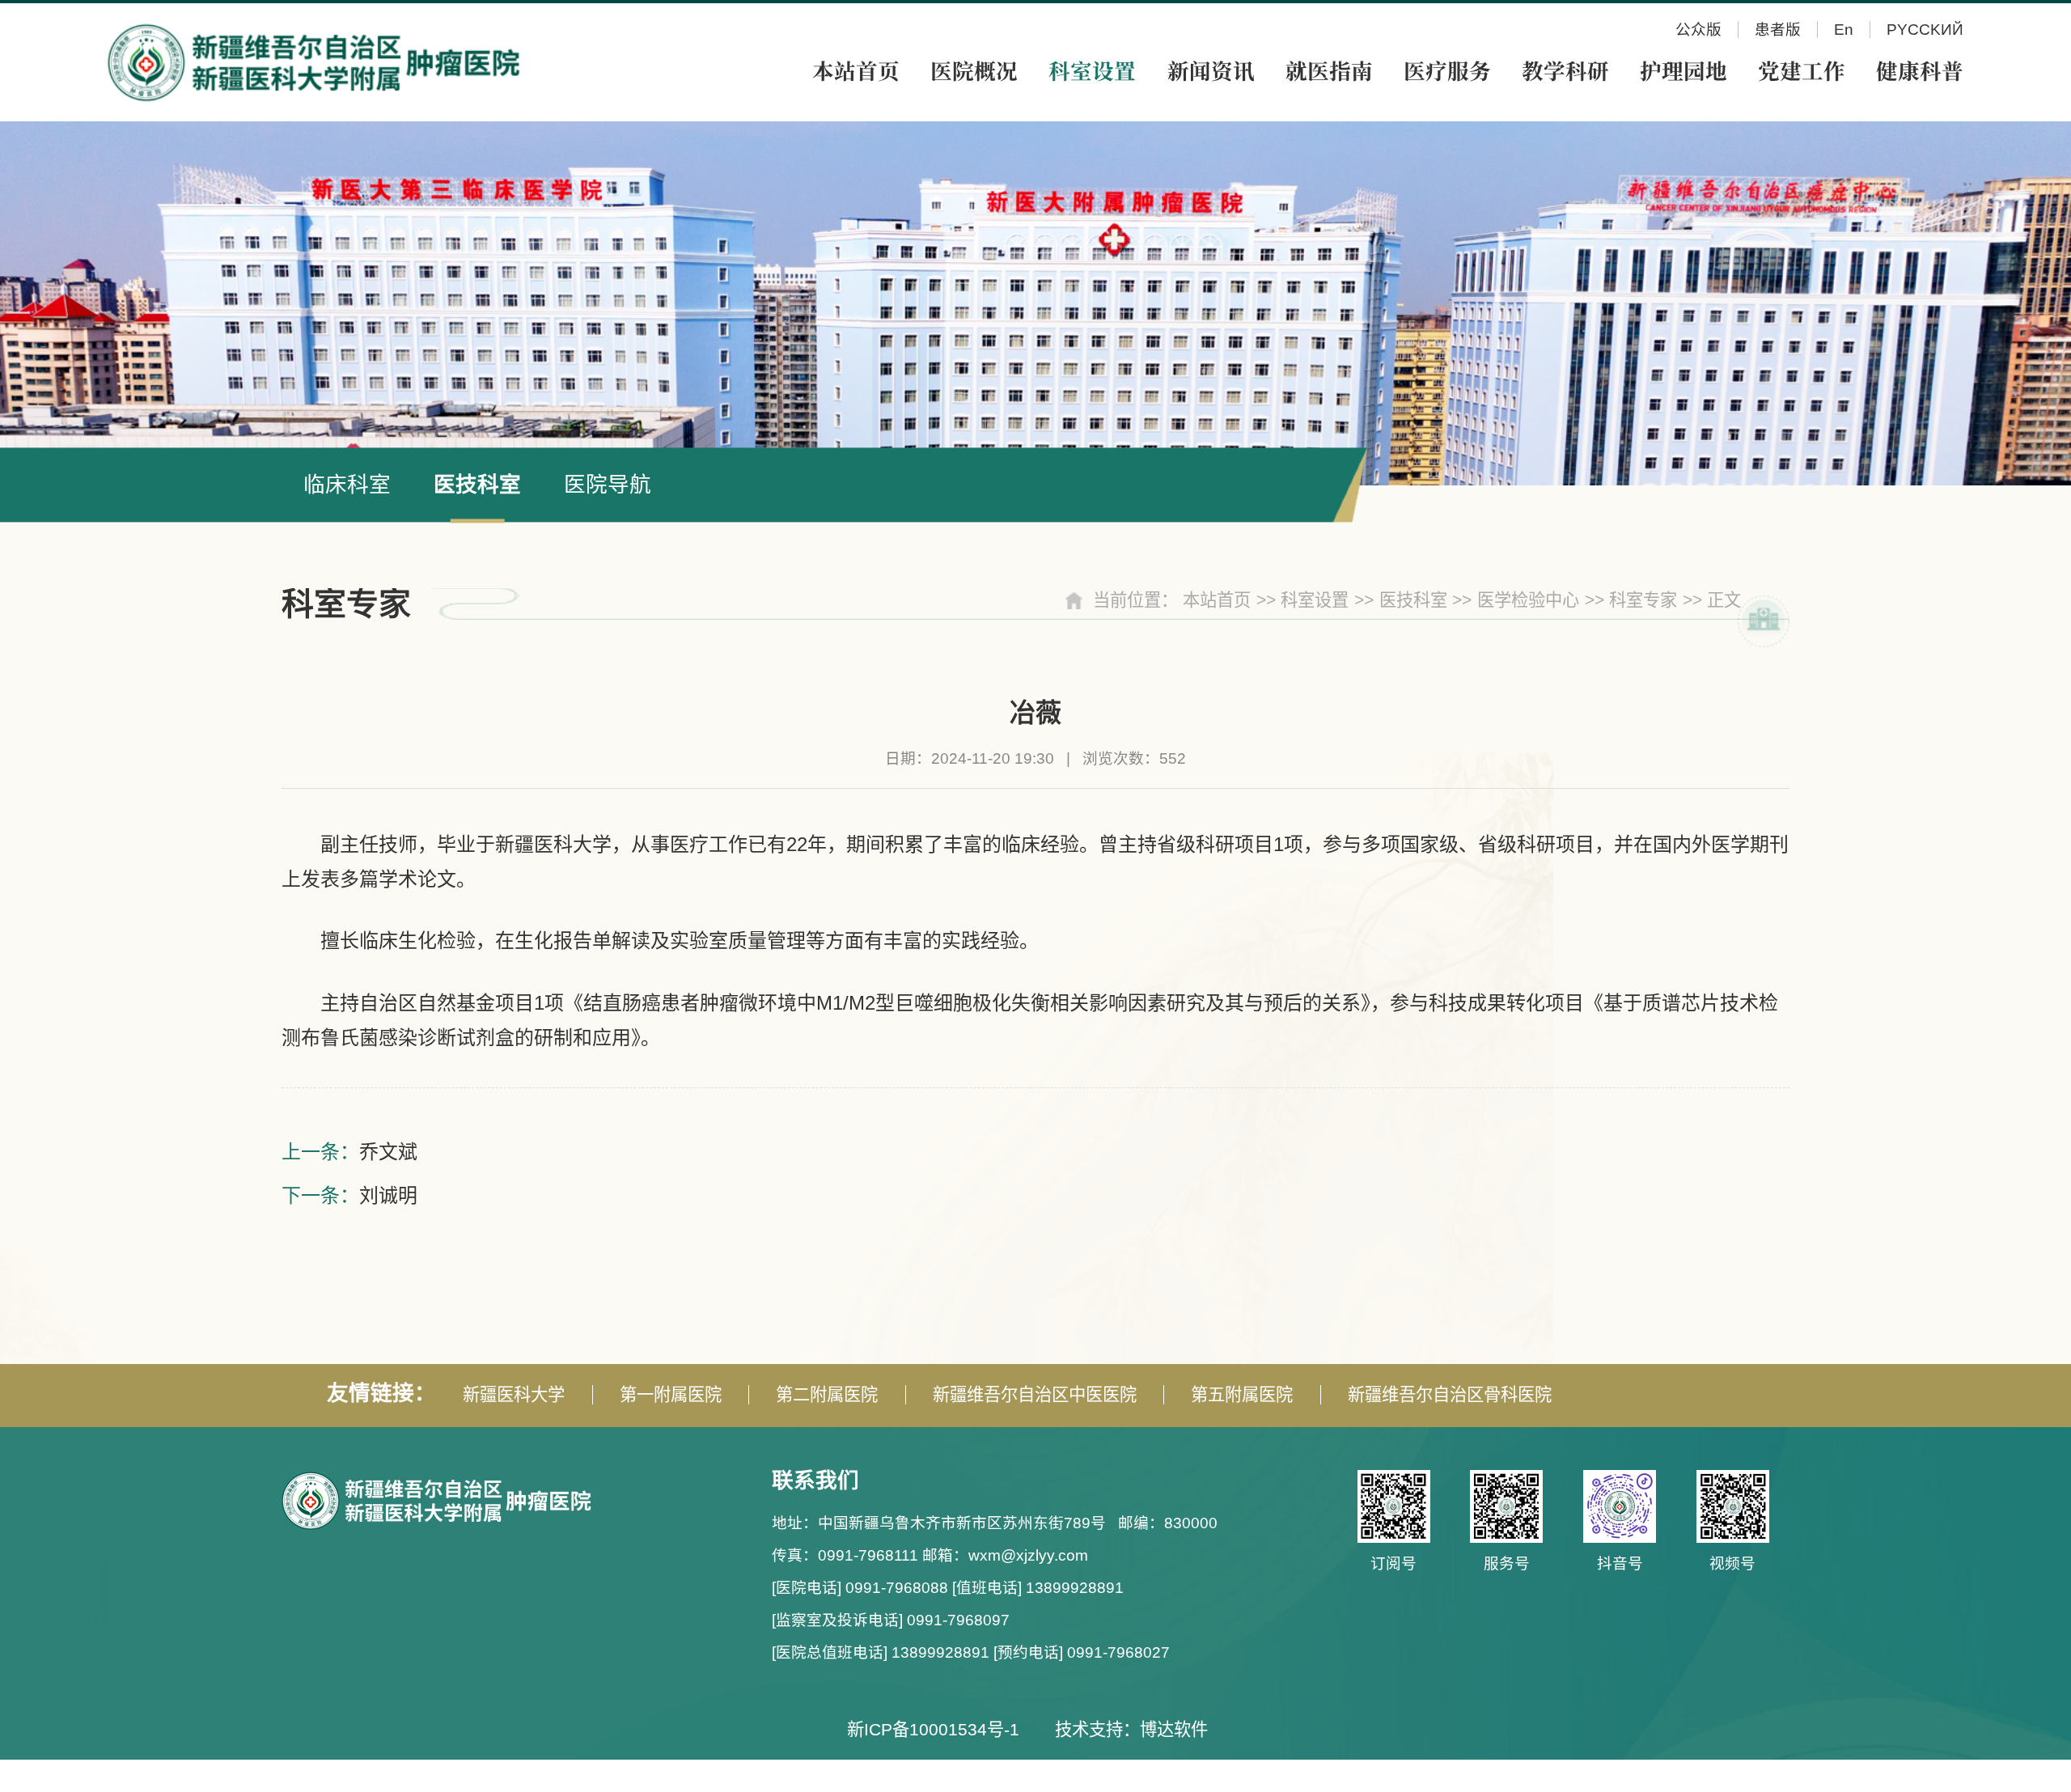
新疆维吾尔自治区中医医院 (1035, 1395)
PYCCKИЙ (1925, 30)
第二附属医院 (827, 1395)
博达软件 (1174, 1730)
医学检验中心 (1528, 600)
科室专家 (1643, 600)
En (1844, 30)
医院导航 (608, 485)
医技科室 (477, 485)
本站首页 (1217, 600)
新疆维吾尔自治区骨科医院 (1450, 1395)
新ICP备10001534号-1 (933, 1730)
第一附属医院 (671, 1395)
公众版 (1698, 30)
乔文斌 (388, 1152)
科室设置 (1315, 600)
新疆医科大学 (514, 1395)
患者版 (1778, 30)
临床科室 (347, 485)
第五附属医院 (1242, 1395)
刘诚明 (388, 1195)
